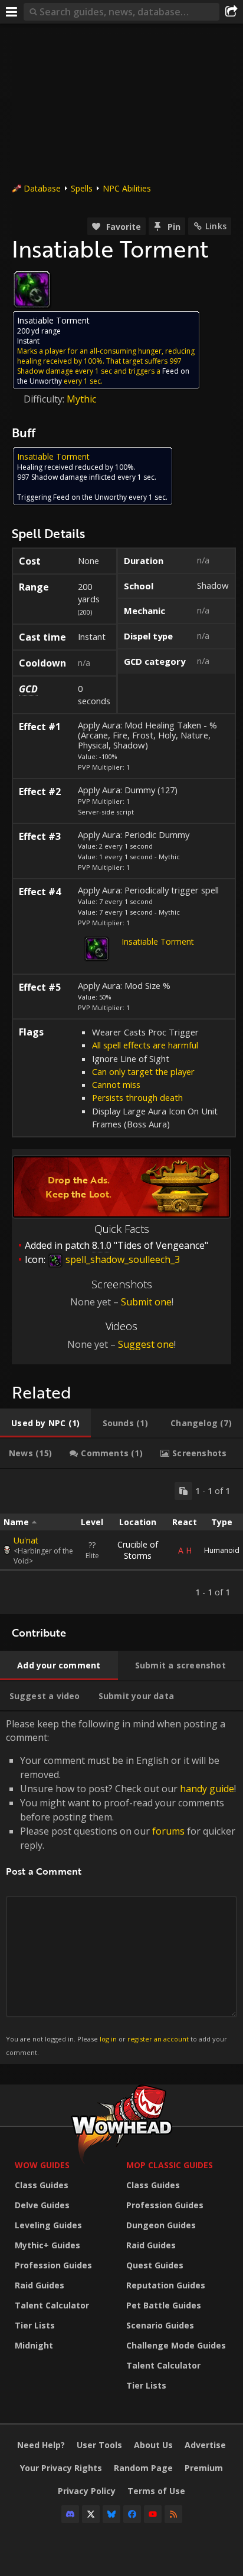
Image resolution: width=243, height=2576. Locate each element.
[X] (91, 2514)
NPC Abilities (127, 188)
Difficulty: (45, 399)
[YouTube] (153, 2514)
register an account (158, 2039)
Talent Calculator (52, 2305)
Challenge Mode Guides (176, 2345)
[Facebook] (132, 2514)
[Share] (231, 12)
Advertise (205, 2445)
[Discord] (70, 2514)
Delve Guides (42, 2205)
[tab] (45, 1423)
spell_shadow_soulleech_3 (121, 1259)
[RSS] (173, 2514)
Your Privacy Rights (61, 2468)
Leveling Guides (48, 2225)
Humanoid (222, 1550)
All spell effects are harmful (145, 1045)
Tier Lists (35, 2325)
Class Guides (42, 2185)
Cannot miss (116, 1084)
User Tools (99, 2445)
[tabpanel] (121, 1542)
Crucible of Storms (138, 1550)
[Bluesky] (111, 2514)
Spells (82, 188)
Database (42, 188)
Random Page (143, 2468)
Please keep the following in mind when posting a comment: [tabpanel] (121, 1887)
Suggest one (146, 1344)
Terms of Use (156, 2491)
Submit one (146, 1302)
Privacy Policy (87, 2491)
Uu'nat (26, 1540)
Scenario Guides (160, 2325)
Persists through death (137, 1097)
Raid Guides (40, 2285)
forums (168, 1831)
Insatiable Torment (158, 941)
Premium (204, 2468)
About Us (153, 2445)
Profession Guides (53, 2265)
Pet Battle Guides (164, 2305)
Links (216, 226)
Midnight (34, 2345)
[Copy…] (183, 1491)
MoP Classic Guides (170, 2165)
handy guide (207, 1789)
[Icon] (32, 289)
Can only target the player (143, 1071)
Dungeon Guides (161, 2225)
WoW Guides (42, 2165)
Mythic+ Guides (47, 2245)
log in (108, 2039)
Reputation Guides (166, 2285)
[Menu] (12, 12)
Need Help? (41, 2445)
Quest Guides (155, 2265)
